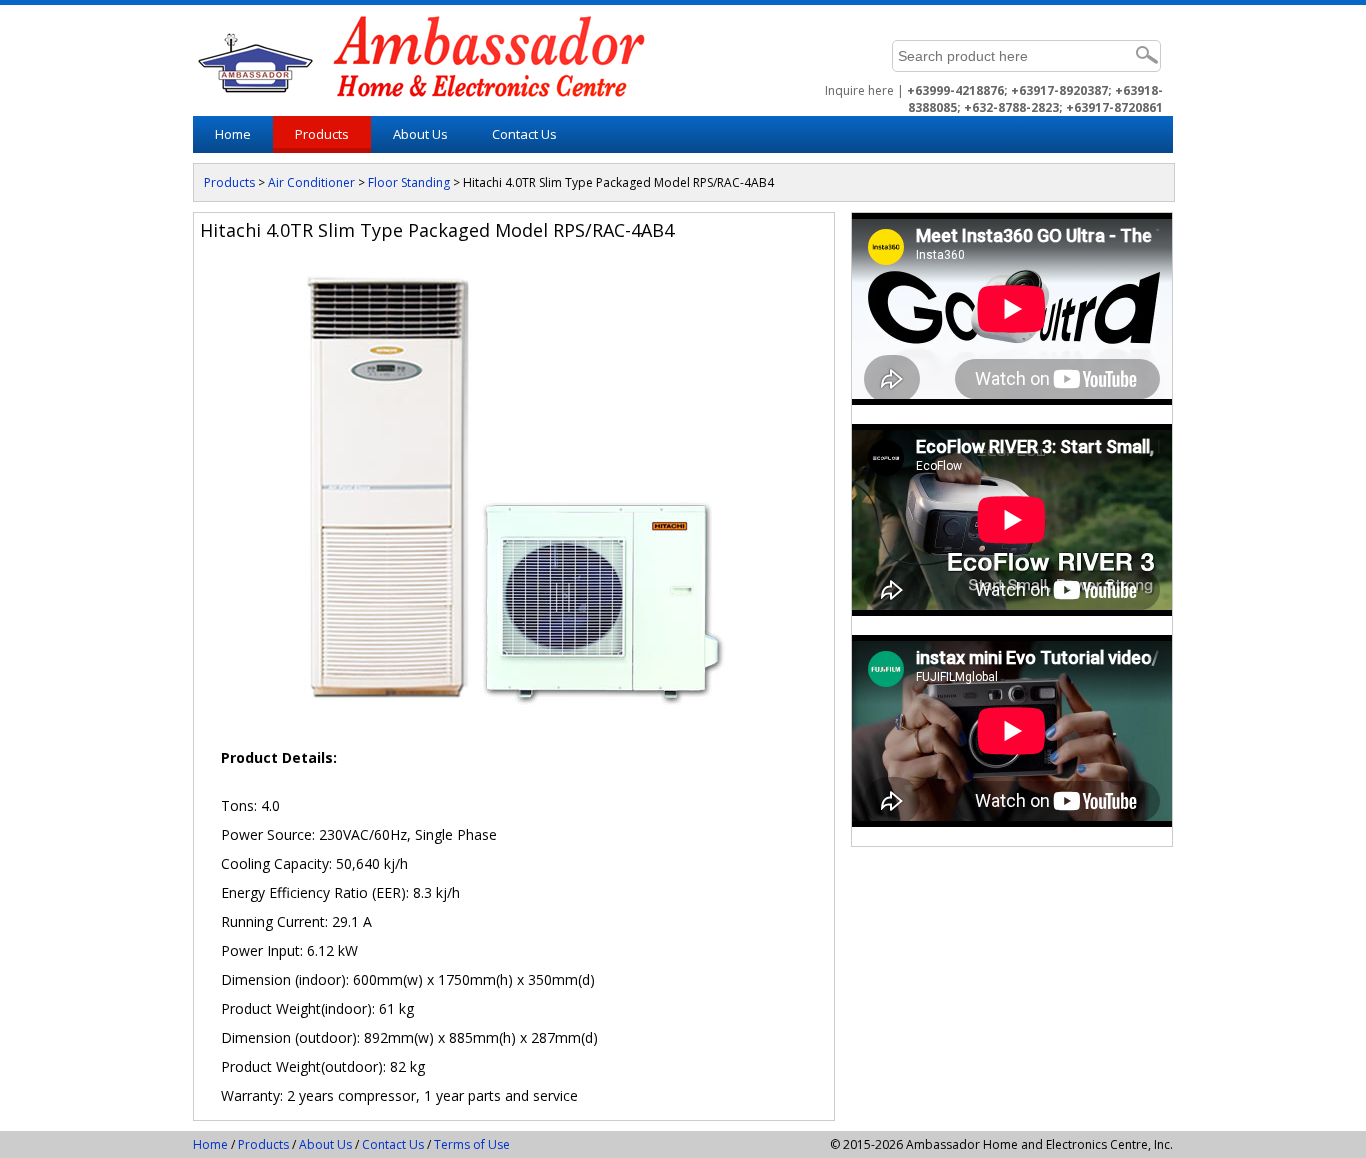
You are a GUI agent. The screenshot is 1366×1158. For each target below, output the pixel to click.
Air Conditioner (311, 182)
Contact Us (524, 134)
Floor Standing (409, 182)
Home (233, 134)
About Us (325, 1144)
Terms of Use (472, 1144)
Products (322, 134)
